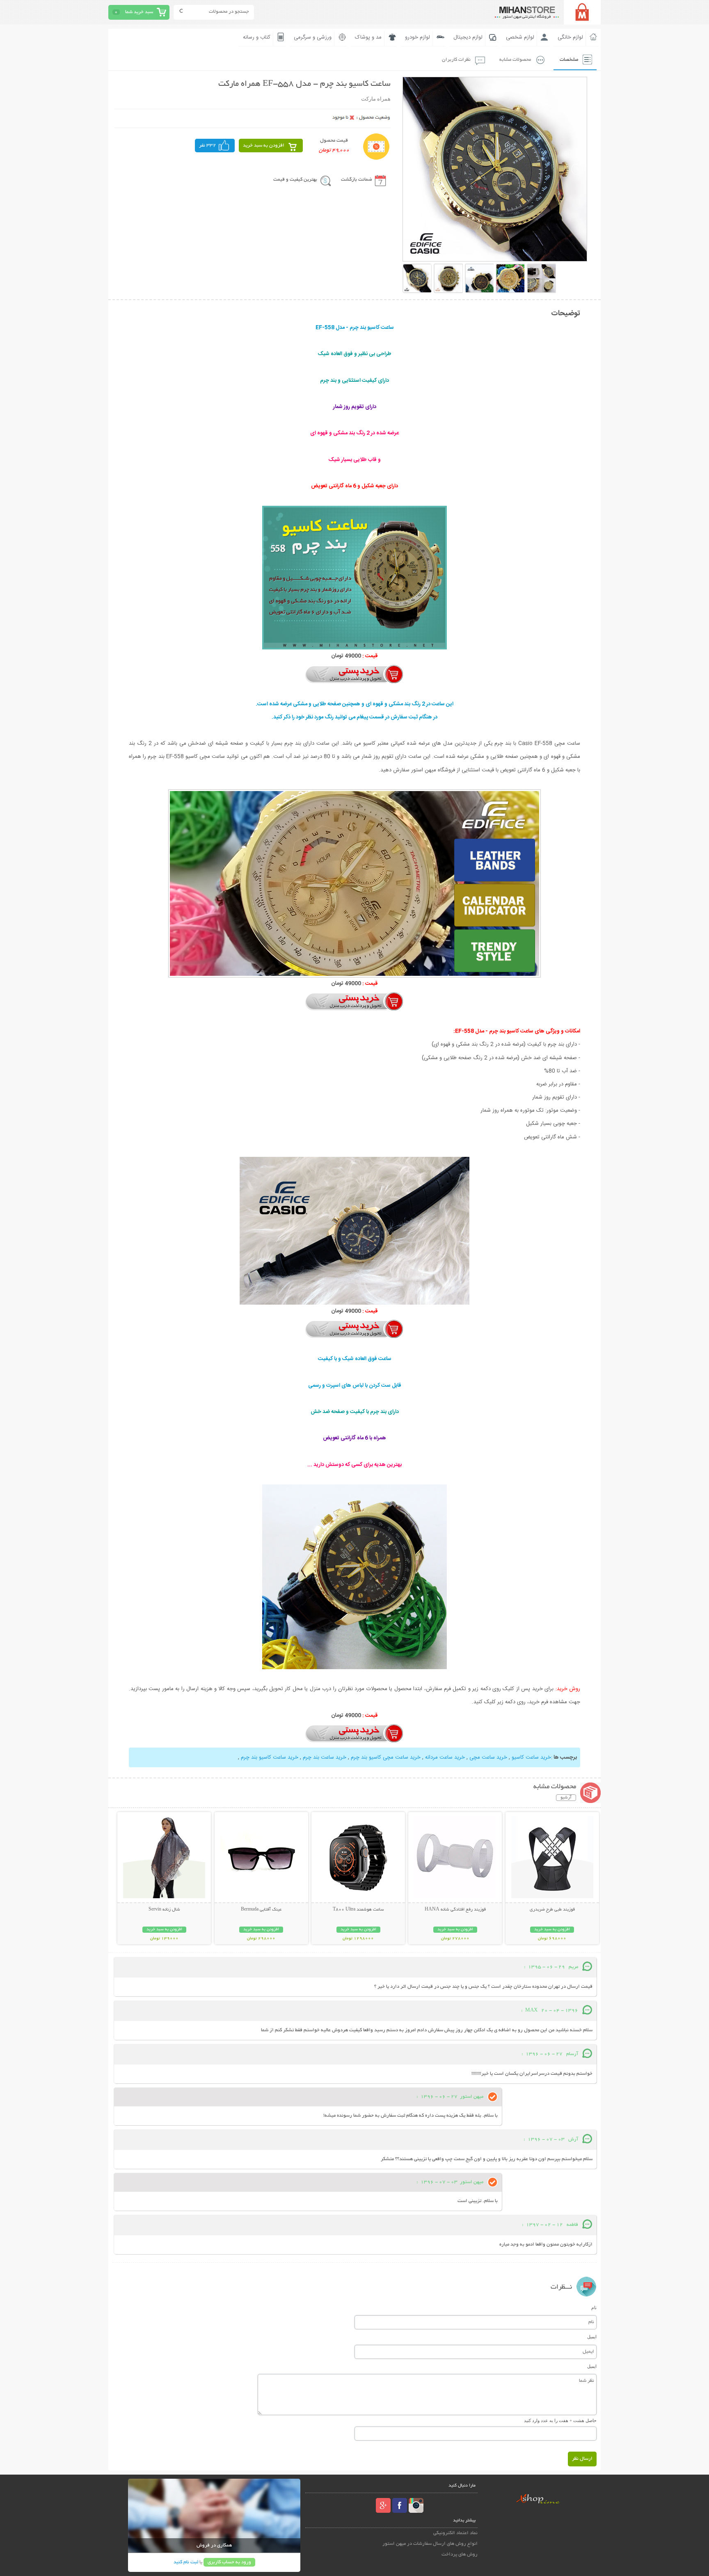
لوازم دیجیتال (468, 37)
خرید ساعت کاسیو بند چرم (270, 1757)
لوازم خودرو (417, 37)
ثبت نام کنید (186, 2562)
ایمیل (592, 2337)
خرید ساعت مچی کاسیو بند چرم (386, 1757)
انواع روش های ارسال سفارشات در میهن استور (430, 2544)
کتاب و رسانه (257, 37)
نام (594, 2308)
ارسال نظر (582, 2459)
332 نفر (208, 146)
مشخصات (569, 60)
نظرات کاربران (456, 60)
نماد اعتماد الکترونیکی (455, 2533)
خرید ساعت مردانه (445, 1757)
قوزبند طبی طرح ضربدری (552, 1910)
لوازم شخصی (520, 37)
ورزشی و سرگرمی (313, 37)
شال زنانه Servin (164, 1910)
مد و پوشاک (368, 37)
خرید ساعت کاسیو (531, 1757)
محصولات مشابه (515, 60)
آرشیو (566, 1798)
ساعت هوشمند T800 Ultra (358, 1910)
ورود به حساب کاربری (229, 2562)
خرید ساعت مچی (488, 1757)
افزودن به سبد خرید (264, 146)
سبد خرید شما (139, 12)
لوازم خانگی (570, 37)
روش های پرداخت (460, 2554)
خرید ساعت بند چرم (325, 1757)
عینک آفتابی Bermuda (261, 1910)
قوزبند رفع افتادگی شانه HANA (455, 1910)
